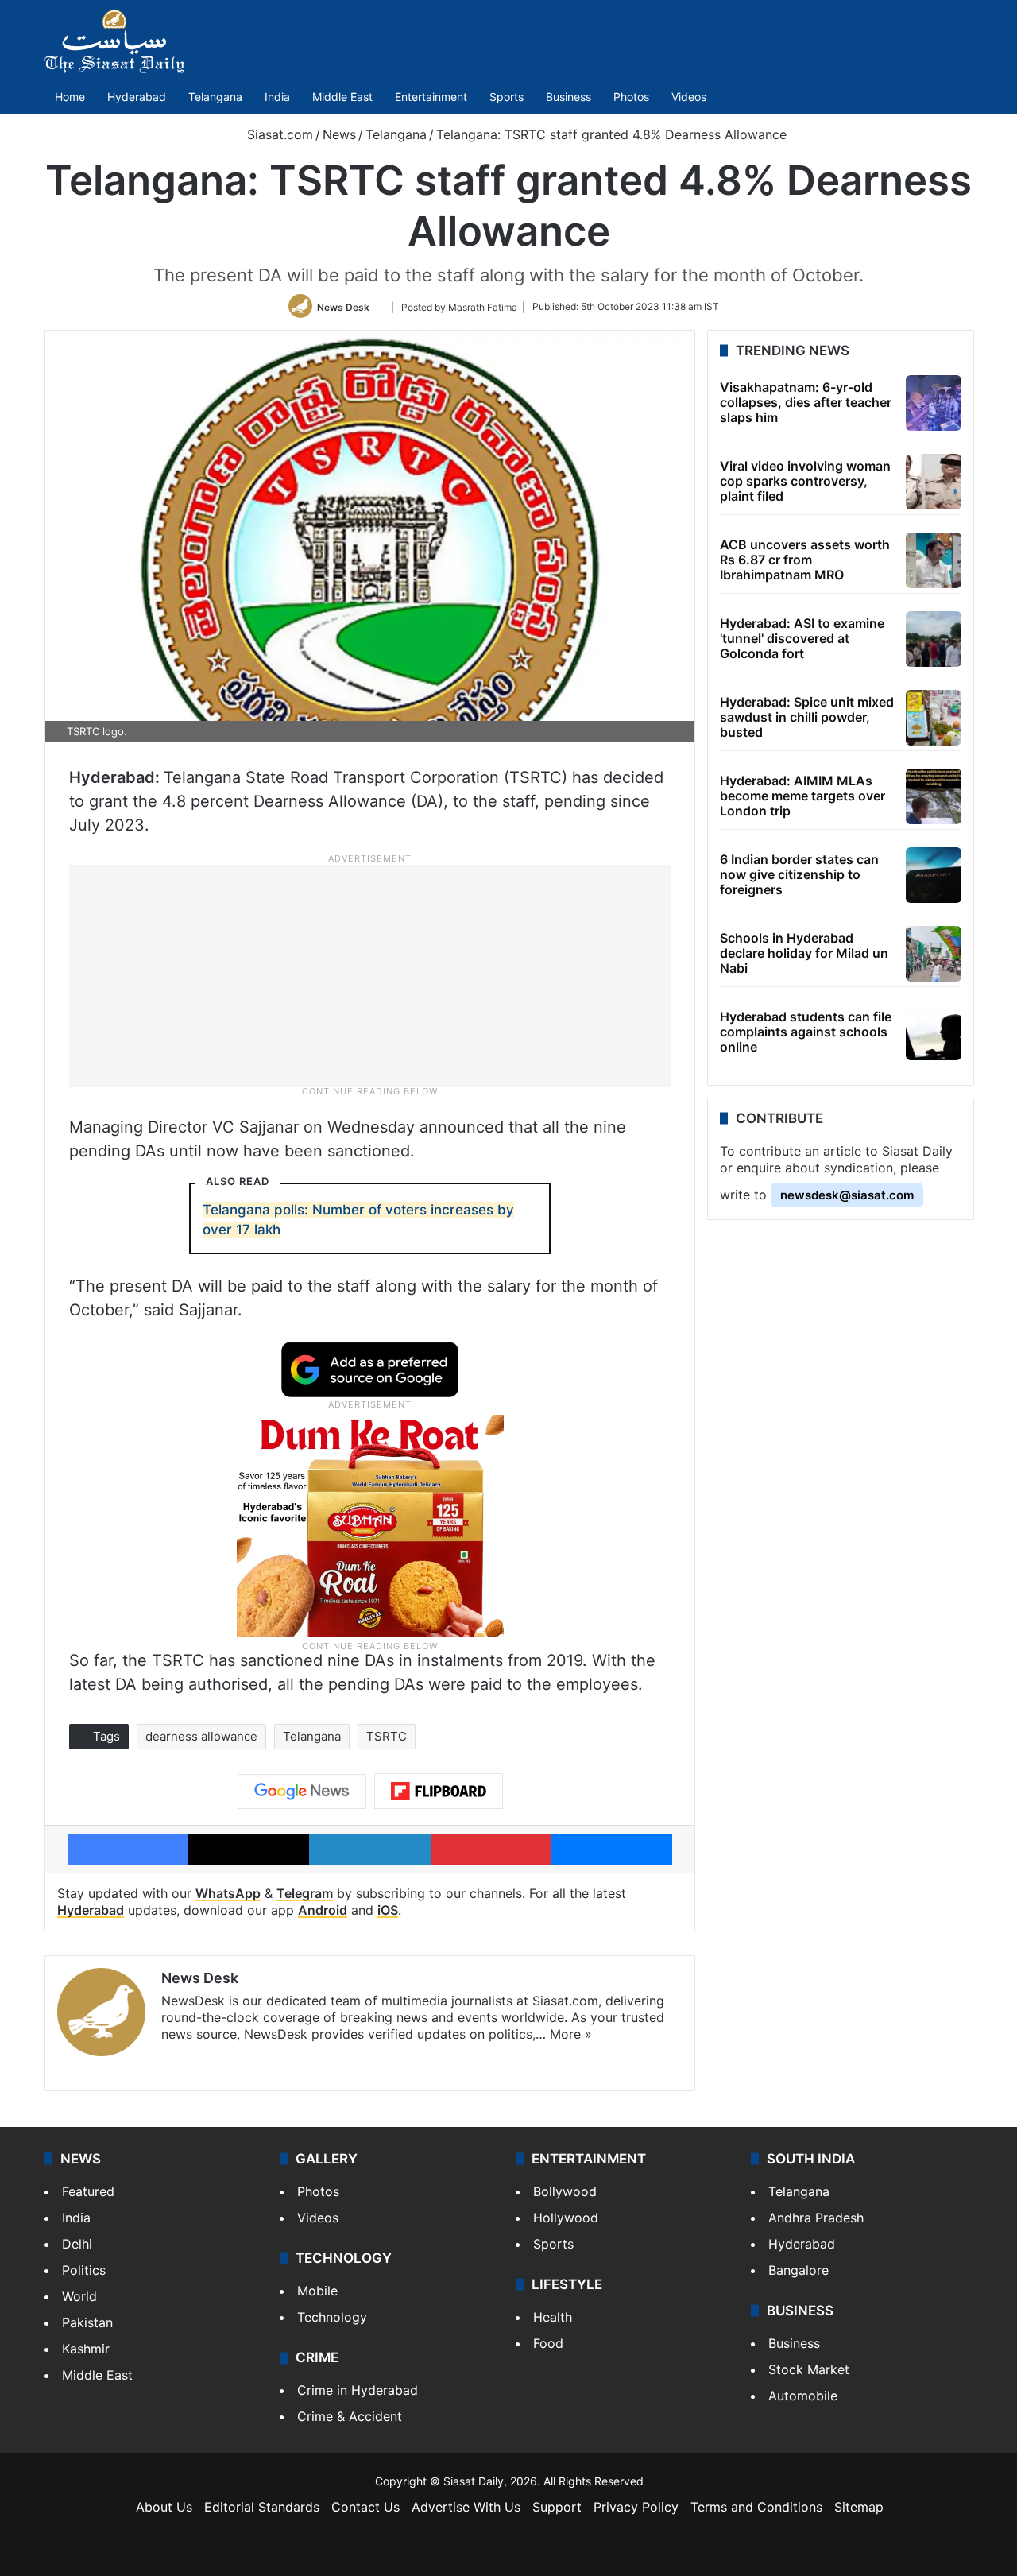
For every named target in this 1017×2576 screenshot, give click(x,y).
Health (553, 2317)
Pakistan (87, 2322)
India (277, 97)
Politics (84, 2270)
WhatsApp (228, 1893)
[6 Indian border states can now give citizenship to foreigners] (934, 875)
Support (557, 2507)
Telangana (215, 97)
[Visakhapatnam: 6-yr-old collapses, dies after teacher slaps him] (934, 403)
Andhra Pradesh (816, 2218)
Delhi (77, 2244)
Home (70, 97)
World (79, 2296)
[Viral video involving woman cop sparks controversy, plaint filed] (934, 482)
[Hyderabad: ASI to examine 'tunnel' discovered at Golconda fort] (934, 639)
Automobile (803, 2396)
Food (548, 2343)
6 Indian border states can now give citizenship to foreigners (799, 874)
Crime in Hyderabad (358, 2390)
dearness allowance (201, 1736)
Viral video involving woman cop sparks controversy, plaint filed (805, 481)
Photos (631, 97)
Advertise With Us (466, 2507)
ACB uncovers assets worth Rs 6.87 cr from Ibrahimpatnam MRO (805, 560)
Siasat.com (278, 134)
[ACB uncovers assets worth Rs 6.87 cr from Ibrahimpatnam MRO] (934, 560)
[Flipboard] (439, 1792)
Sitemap (859, 2507)
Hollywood (566, 2218)
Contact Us (365, 2507)
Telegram (305, 1893)
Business (568, 97)
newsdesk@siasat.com (847, 1195)
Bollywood (565, 2191)
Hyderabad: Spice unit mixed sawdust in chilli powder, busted (807, 717)
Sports (507, 97)
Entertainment (431, 97)
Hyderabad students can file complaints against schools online (806, 1032)
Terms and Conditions (756, 2507)
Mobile (317, 2291)
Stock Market (809, 2369)
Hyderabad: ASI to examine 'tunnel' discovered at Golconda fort (802, 638)
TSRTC (387, 1736)
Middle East (342, 97)
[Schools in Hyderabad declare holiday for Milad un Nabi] (934, 954)
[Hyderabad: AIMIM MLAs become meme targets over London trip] (934, 796)
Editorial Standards (262, 2507)
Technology (332, 2317)
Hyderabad (137, 97)
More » (571, 2034)
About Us (164, 2507)
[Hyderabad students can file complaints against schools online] (934, 1032)
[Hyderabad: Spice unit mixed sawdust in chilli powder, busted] (934, 718)
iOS (388, 1910)
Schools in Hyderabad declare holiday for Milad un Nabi (804, 953)
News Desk (343, 306)
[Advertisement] (370, 974)
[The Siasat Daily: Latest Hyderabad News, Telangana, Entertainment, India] (114, 41)
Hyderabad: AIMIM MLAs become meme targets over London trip (802, 796)
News (339, 134)
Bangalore (799, 2270)
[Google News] (302, 1792)
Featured (88, 2191)
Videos (689, 97)
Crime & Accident (350, 2416)
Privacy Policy (636, 2507)
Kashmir (86, 2349)
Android (323, 1910)
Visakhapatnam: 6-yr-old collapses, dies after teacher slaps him (806, 402)
